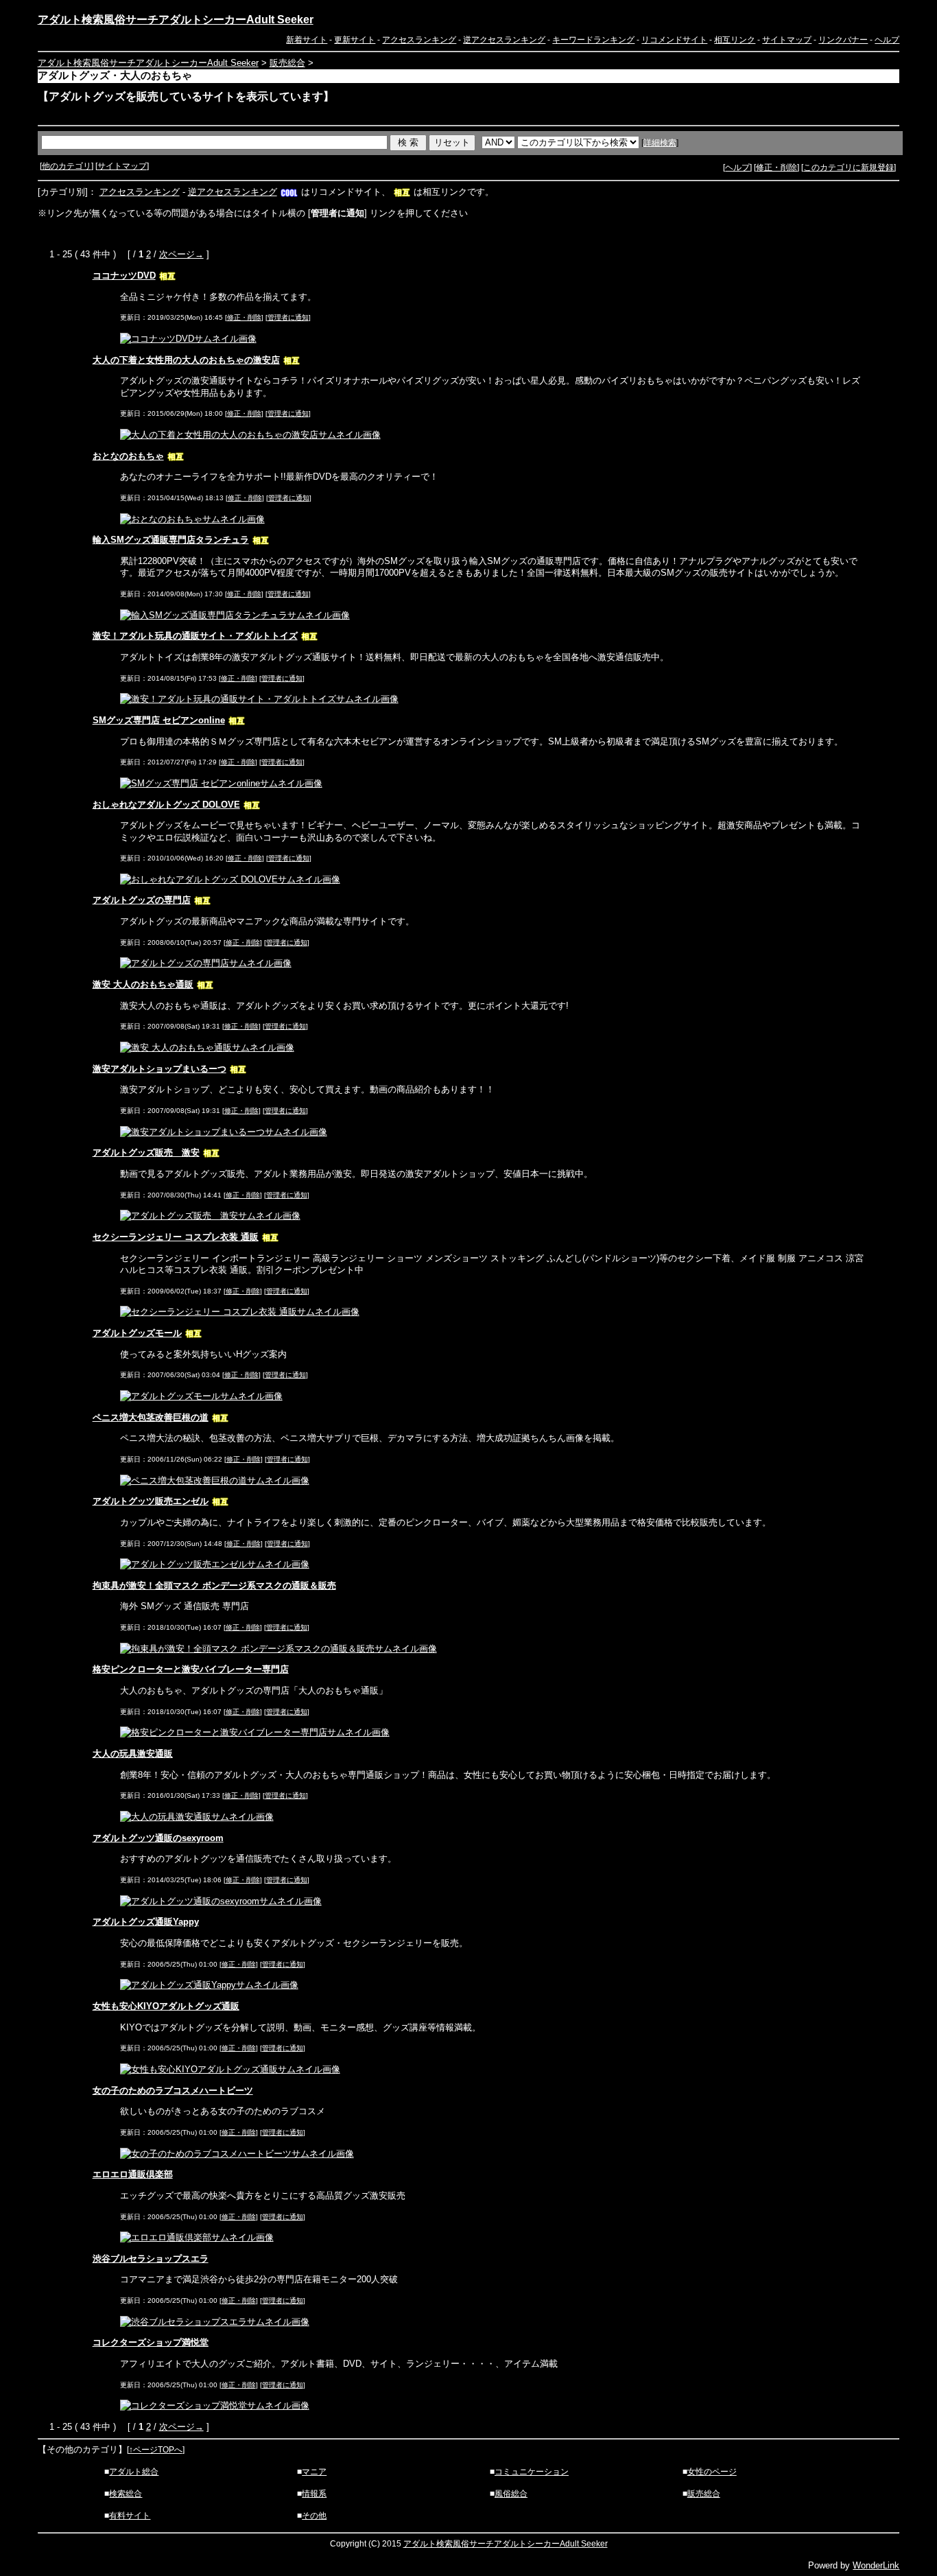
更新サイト (355, 40)
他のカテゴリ (67, 166)
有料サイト (130, 2516)
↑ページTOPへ (156, 2450)
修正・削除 (776, 167)
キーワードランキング (593, 40)
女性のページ (712, 2472)
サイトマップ (787, 40)
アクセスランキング (419, 40)
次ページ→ (181, 254)
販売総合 (287, 63)
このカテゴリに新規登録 (849, 167)
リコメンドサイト (674, 40)
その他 (314, 2516)
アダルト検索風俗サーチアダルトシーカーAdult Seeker (176, 20)
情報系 (314, 2494)
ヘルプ (887, 40)
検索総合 (126, 2494)
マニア (314, 2472)
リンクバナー (843, 40)
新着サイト (307, 40)
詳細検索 (660, 143)
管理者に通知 (288, 317)
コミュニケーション (532, 2472)
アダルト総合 (134, 2472)
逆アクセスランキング (504, 40)
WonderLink (876, 2565)
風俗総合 (511, 2494)
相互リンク (735, 40)
